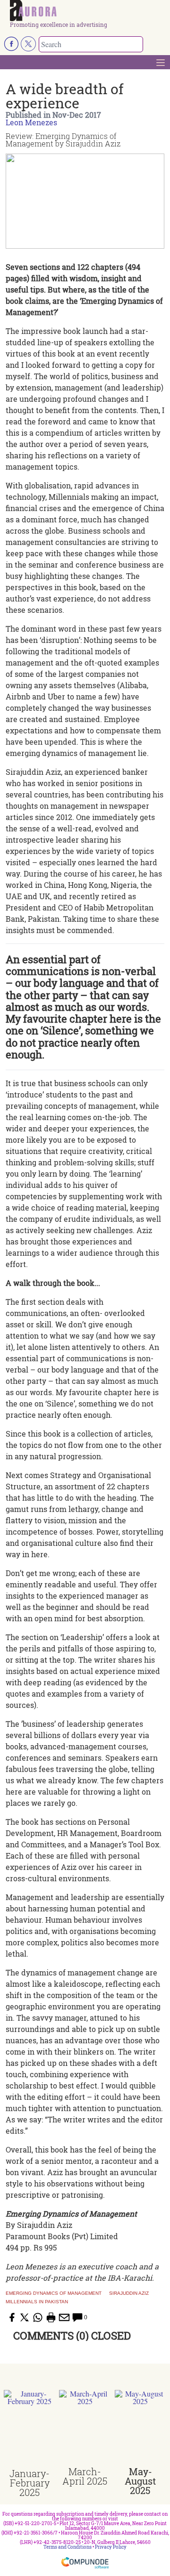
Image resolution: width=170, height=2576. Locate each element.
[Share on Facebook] (11, 2317)
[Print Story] (51, 2317)
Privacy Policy (111, 2547)
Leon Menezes (31, 122)
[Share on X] (25, 2317)
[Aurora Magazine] (88, 11)
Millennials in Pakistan (37, 2302)
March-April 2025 (85, 2476)
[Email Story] (64, 2317)
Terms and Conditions (68, 2547)
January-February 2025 (30, 2483)
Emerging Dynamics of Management (54, 2293)
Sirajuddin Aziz (129, 2293)
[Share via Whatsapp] (38, 2317)
